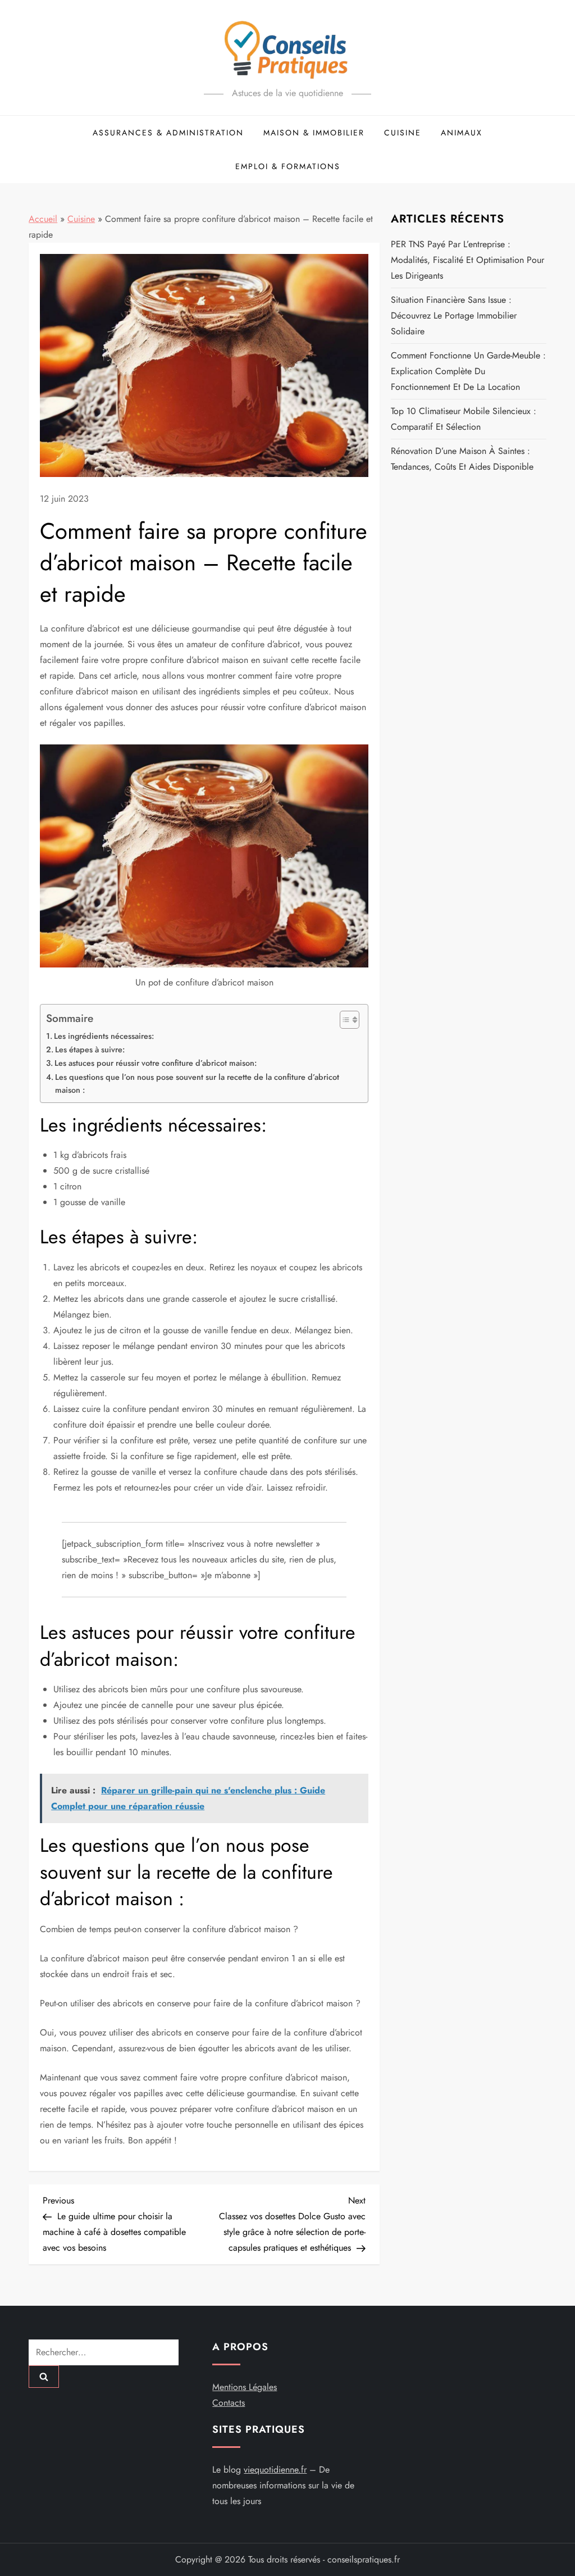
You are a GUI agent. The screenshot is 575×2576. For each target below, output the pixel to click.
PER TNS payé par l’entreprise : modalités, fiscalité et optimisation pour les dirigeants (467, 260)
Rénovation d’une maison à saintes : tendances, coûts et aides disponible (462, 459)
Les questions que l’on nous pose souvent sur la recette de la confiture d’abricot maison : (197, 1083)
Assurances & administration (168, 133)
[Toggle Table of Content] (344, 1020)
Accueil (43, 219)
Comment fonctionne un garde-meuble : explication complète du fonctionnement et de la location (468, 371)
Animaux (462, 133)
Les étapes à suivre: (90, 1050)
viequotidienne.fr (275, 2470)
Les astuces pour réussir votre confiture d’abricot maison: (156, 1063)
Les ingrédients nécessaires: (104, 1036)
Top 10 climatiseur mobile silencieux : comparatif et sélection (464, 419)
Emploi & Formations (288, 166)
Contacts (229, 2403)
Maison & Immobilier (314, 133)
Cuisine (403, 133)
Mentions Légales (245, 2387)
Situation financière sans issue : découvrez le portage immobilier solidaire (454, 315)
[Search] (44, 2377)
